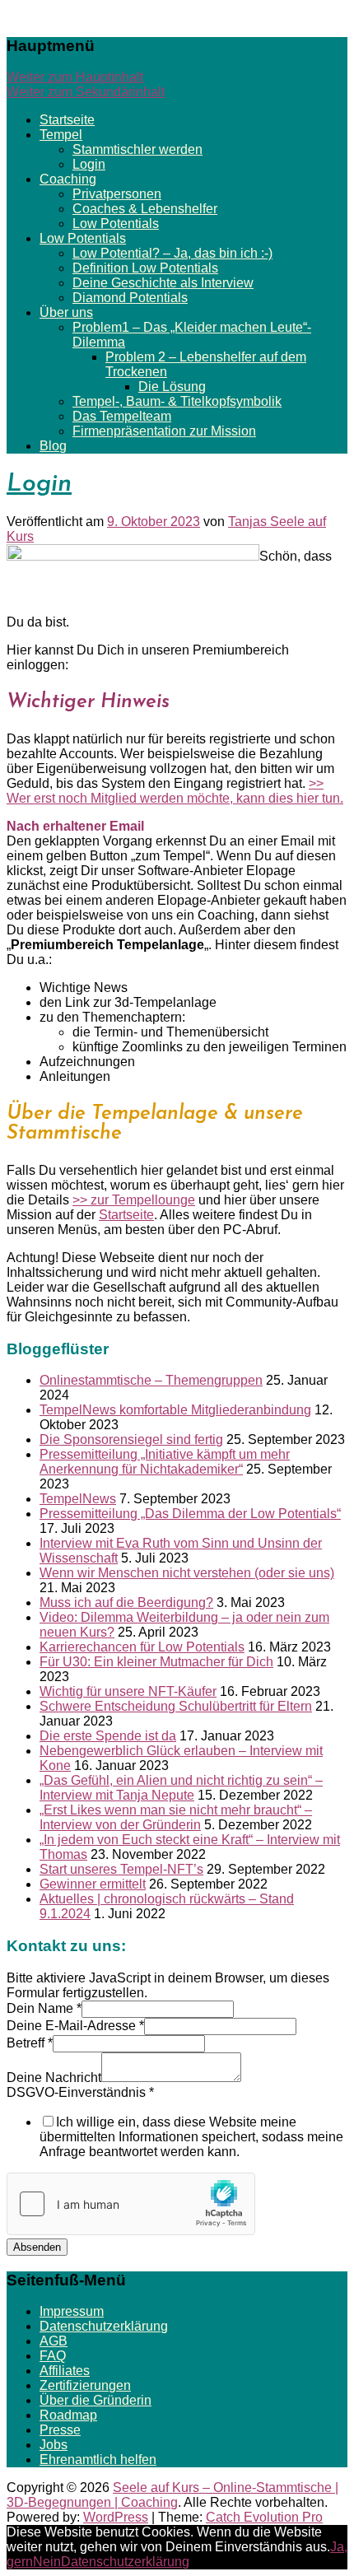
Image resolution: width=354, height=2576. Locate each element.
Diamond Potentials (130, 298)
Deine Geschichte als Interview (163, 283)
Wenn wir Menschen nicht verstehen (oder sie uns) (187, 1573)
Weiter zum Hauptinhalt (75, 77)
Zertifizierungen (85, 2385)
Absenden (37, 2247)
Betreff (30, 2043)
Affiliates (65, 2371)
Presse (60, 2430)
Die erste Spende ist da (108, 1736)
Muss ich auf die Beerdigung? (126, 1602)
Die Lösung (172, 387)
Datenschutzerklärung (104, 2326)
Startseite (67, 120)
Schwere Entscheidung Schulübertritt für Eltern (176, 1706)
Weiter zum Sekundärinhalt (86, 92)
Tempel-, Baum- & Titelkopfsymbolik (177, 401)
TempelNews (78, 1499)
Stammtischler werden (137, 149)
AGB (54, 2341)
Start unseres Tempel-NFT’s (121, 1869)
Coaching (68, 179)
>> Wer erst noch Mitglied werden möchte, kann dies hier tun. (175, 791)
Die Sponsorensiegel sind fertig (131, 1439)
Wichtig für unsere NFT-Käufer (128, 1691)
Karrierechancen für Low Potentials (142, 1647)
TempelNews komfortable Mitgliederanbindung (175, 1410)
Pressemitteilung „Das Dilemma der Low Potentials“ (190, 1514)
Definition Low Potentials (145, 268)
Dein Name (44, 2008)
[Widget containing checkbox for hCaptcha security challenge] (131, 2204)
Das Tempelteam (122, 416)
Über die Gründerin (95, 2400)
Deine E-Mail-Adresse (75, 2026)
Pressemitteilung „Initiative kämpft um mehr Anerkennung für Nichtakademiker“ (165, 1462)
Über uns (66, 312)
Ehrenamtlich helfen (98, 2460)
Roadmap (68, 2415)
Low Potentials (116, 224)
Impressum (72, 2311)
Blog (53, 446)
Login (89, 164)
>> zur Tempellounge (134, 1200)
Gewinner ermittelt (93, 1884)
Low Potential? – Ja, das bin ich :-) (172, 253)
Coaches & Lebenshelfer (145, 209)
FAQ (53, 2356)
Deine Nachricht (54, 2078)
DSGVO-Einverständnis (80, 2092)
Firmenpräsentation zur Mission (164, 431)
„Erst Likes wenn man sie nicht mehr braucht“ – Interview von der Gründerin (176, 1817)
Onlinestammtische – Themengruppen (151, 1380)
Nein (47, 2562)
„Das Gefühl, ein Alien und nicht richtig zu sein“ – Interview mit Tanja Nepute (181, 1788)
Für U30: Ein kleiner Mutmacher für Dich (156, 1662)
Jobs (54, 2445)
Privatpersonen (117, 194)
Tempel (61, 135)
